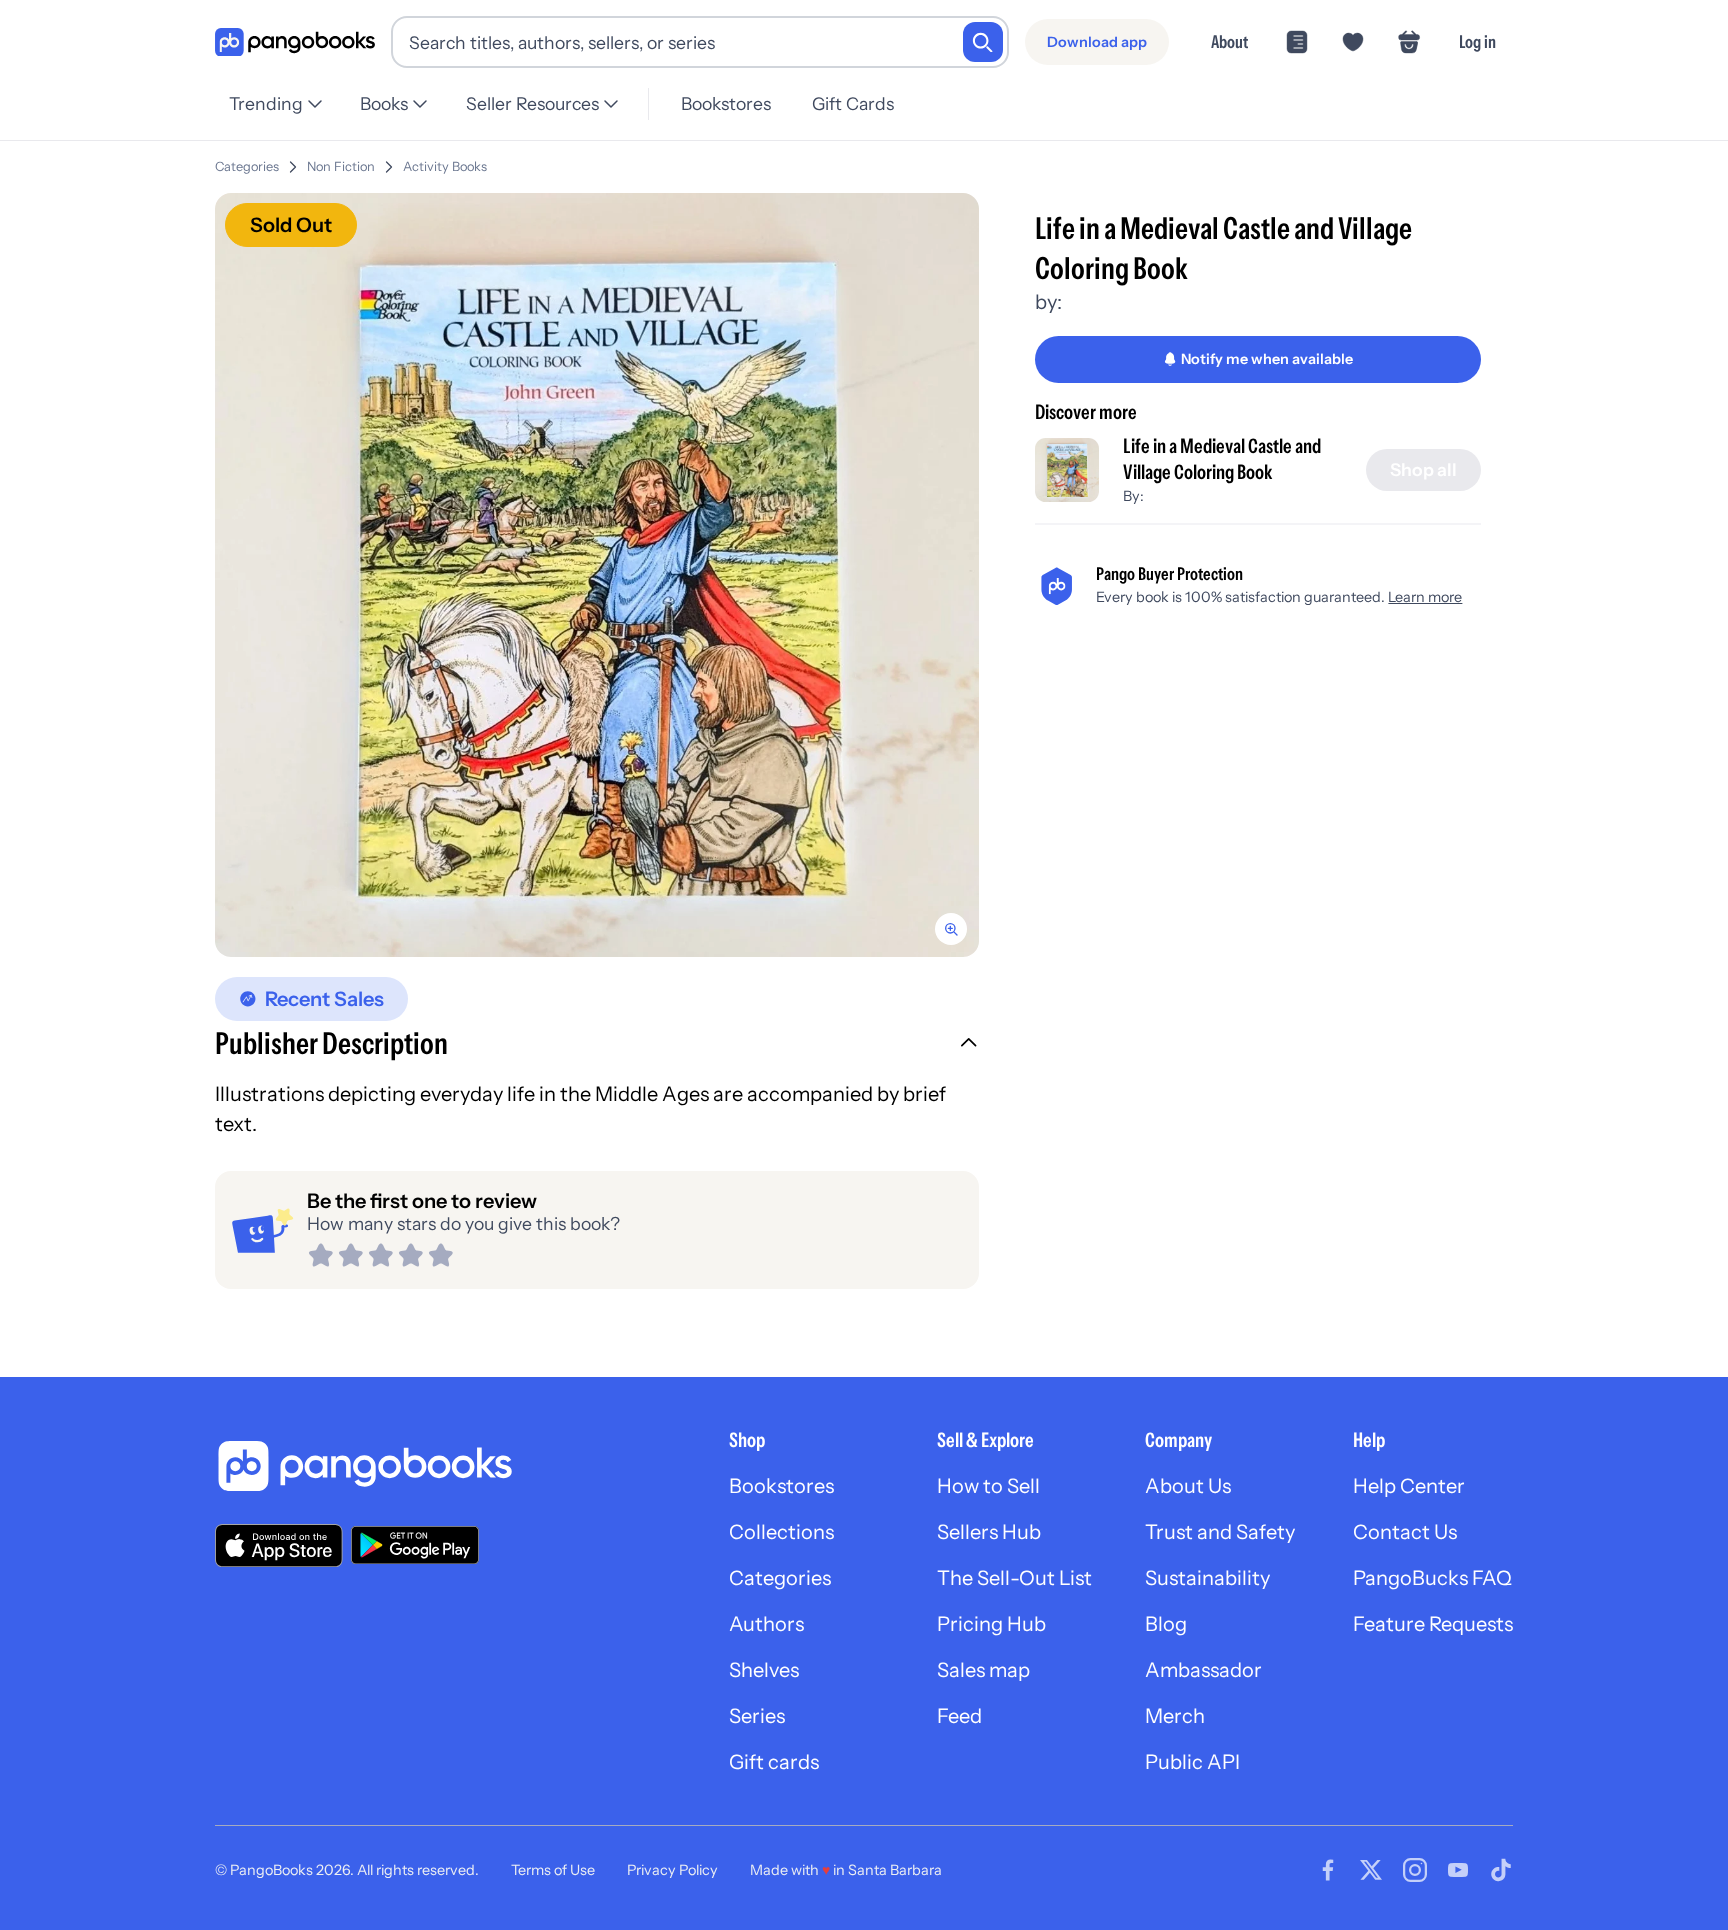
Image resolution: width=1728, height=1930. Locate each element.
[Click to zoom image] (597, 575)
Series (757, 1716)
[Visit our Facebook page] (1328, 1870)
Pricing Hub (991, 1624)
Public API (1192, 1762)
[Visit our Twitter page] (1371, 1870)
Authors (766, 1624)
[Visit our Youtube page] (1458, 1870)
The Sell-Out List (1014, 1578)
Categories (247, 166)
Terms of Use (553, 1870)
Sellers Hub (989, 1532)
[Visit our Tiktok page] (1501, 1870)
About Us (1188, 1486)
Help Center (1409, 1486)
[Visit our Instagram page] (1415, 1870)
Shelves (764, 1670)
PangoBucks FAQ (1432, 1578)
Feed (959, 1716)
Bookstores (726, 103)
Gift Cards (853, 103)
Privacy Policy (672, 1870)
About (1229, 41)
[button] (597, 1046)
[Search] (983, 42)
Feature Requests (1433, 1624)
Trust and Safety (1220, 1532)
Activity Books (445, 166)
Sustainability (1207, 1578)
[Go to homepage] (295, 42)
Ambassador (1203, 1670)
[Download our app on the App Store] (279, 1545)
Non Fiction (341, 166)
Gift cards (774, 1762)
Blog (1166, 1624)
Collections (781, 1532)
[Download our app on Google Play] (415, 1545)
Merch (1175, 1716)
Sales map (983, 1670)
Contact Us (1405, 1532)
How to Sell (988, 1486)
